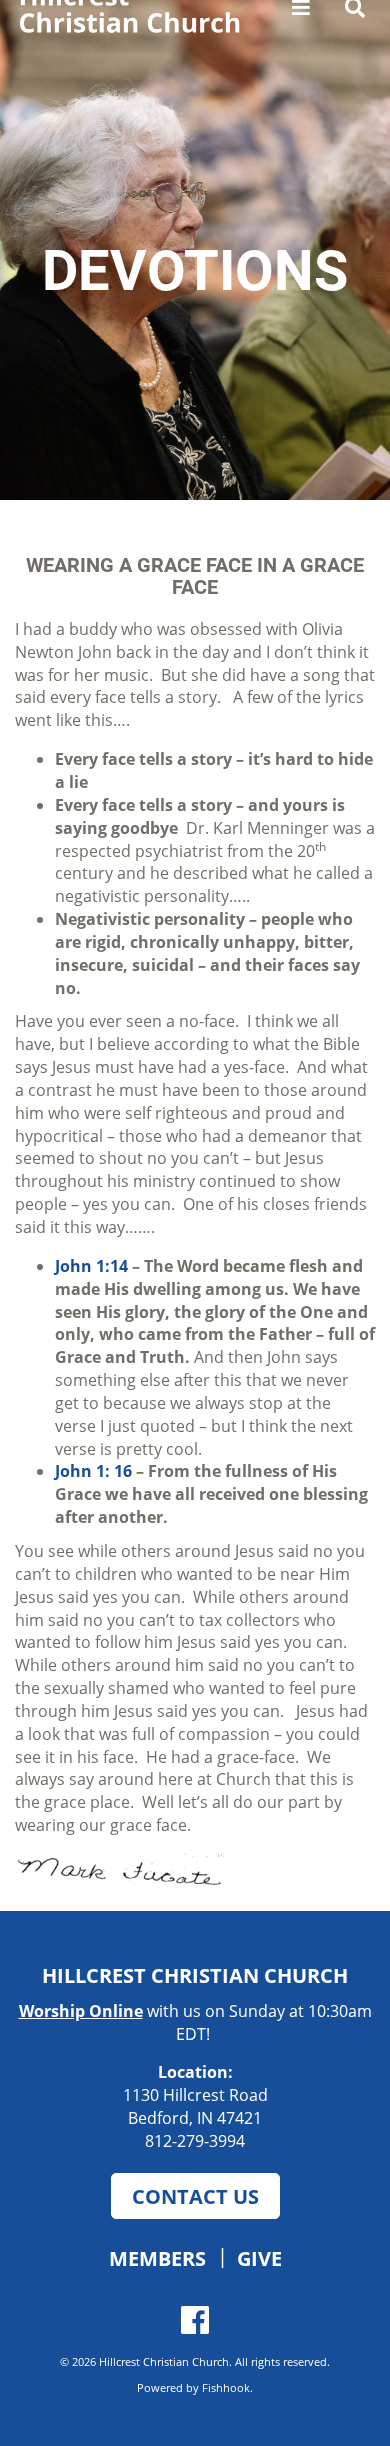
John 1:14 (91, 1266)
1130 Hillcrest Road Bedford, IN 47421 (195, 2106)
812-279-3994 (195, 2141)
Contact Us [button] (195, 2196)
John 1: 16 (93, 1471)
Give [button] (259, 2258)
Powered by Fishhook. (195, 2387)
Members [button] (157, 2258)
